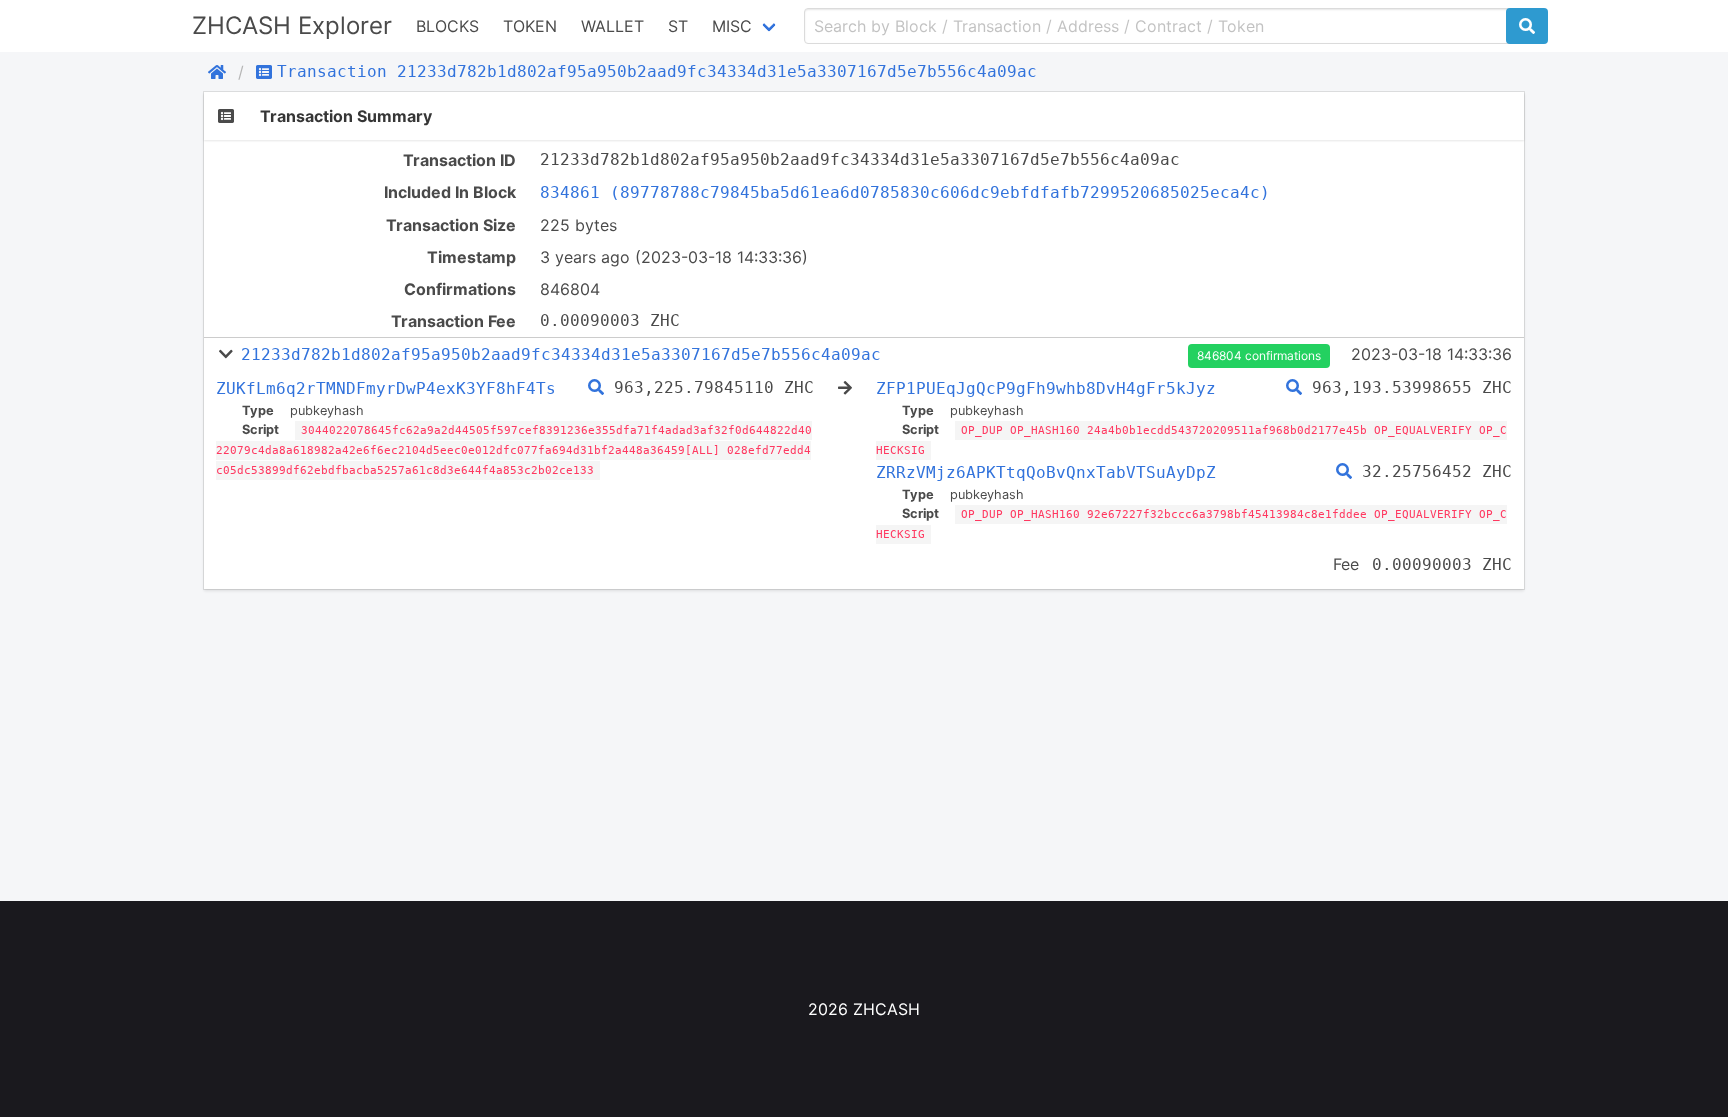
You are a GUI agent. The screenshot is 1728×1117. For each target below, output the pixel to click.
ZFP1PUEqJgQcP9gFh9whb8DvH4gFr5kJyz (1046, 388)
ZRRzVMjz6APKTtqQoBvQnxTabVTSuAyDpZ (1046, 472)
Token (530, 26)
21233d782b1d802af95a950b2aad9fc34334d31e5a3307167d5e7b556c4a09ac (561, 354)
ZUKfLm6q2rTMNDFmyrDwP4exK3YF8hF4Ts (386, 388)
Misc (732, 26)
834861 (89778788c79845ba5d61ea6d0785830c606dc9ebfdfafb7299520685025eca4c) (905, 192)
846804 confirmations (1259, 355)
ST (678, 26)
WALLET (612, 26)
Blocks (447, 26)
